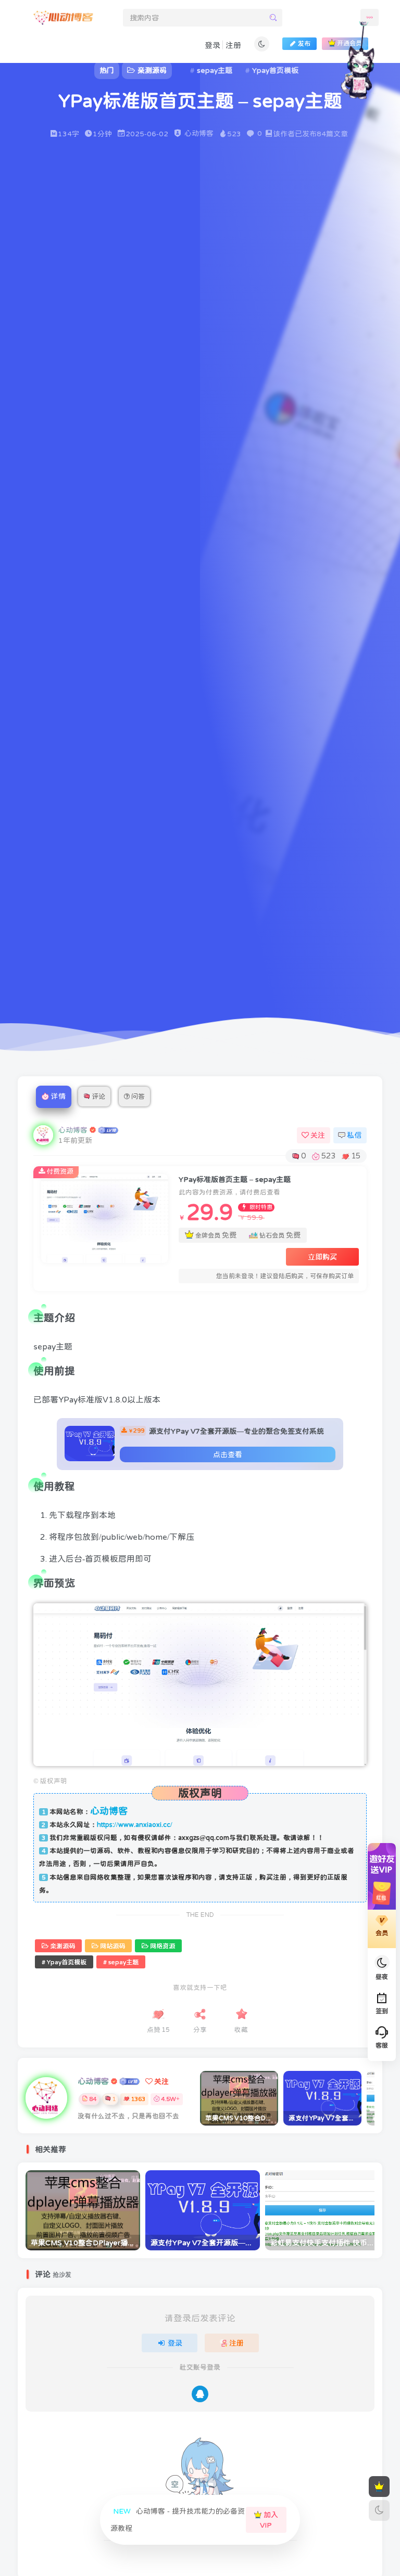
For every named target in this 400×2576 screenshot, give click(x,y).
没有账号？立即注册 (226, 225)
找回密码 (358, 297)
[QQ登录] (283, 380)
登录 (287, 327)
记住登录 (216, 298)
